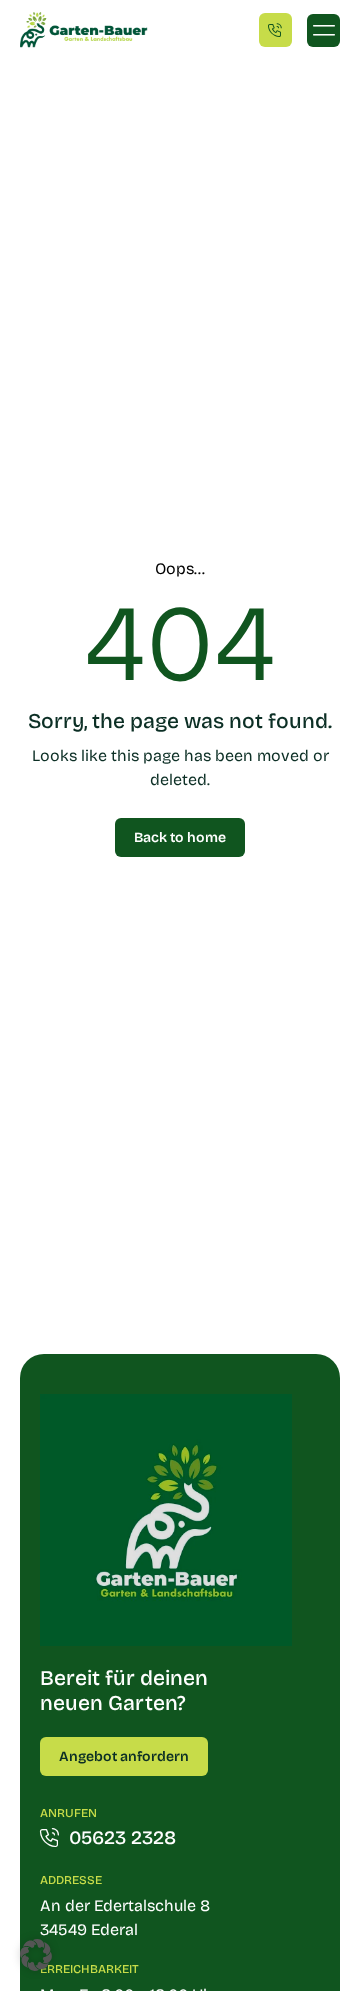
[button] (323, 30)
